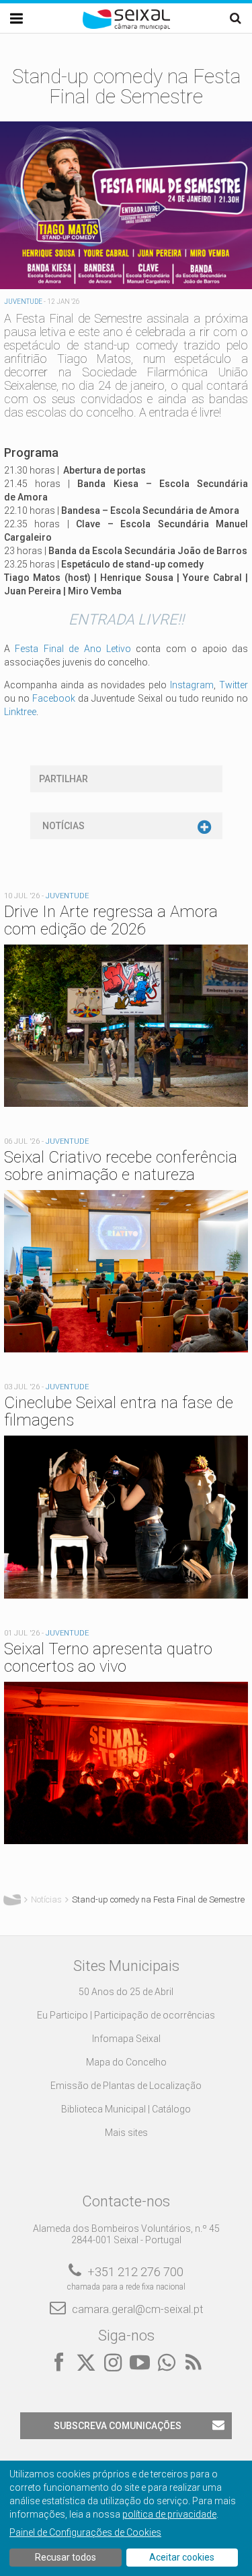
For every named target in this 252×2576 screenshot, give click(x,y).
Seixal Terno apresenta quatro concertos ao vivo (108, 1658)
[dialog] (126, 2518)
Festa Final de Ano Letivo (73, 649)
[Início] (126, 27)
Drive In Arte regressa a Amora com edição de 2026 (111, 920)
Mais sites (126, 2133)
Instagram (192, 685)
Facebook (54, 698)
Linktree (20, 712)
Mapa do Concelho (126, 2062)
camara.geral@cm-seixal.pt (137, 2309)
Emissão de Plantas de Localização (126, 2086)
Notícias (64, 826)
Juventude (23, 302)
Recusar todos (66, 2557)
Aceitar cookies (182, 2557)
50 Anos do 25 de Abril (126, 1992)
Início (12, 1900)
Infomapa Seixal (126, 2039)
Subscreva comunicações (118, 2426)
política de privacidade (169, 2514)
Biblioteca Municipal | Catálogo (126, 2109)
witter (237, 685)
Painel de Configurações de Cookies (85, 2532)
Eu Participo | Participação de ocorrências (126, 2015)
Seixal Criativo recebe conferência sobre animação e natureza (121, 1166)
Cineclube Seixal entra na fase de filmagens (119, 1411)
